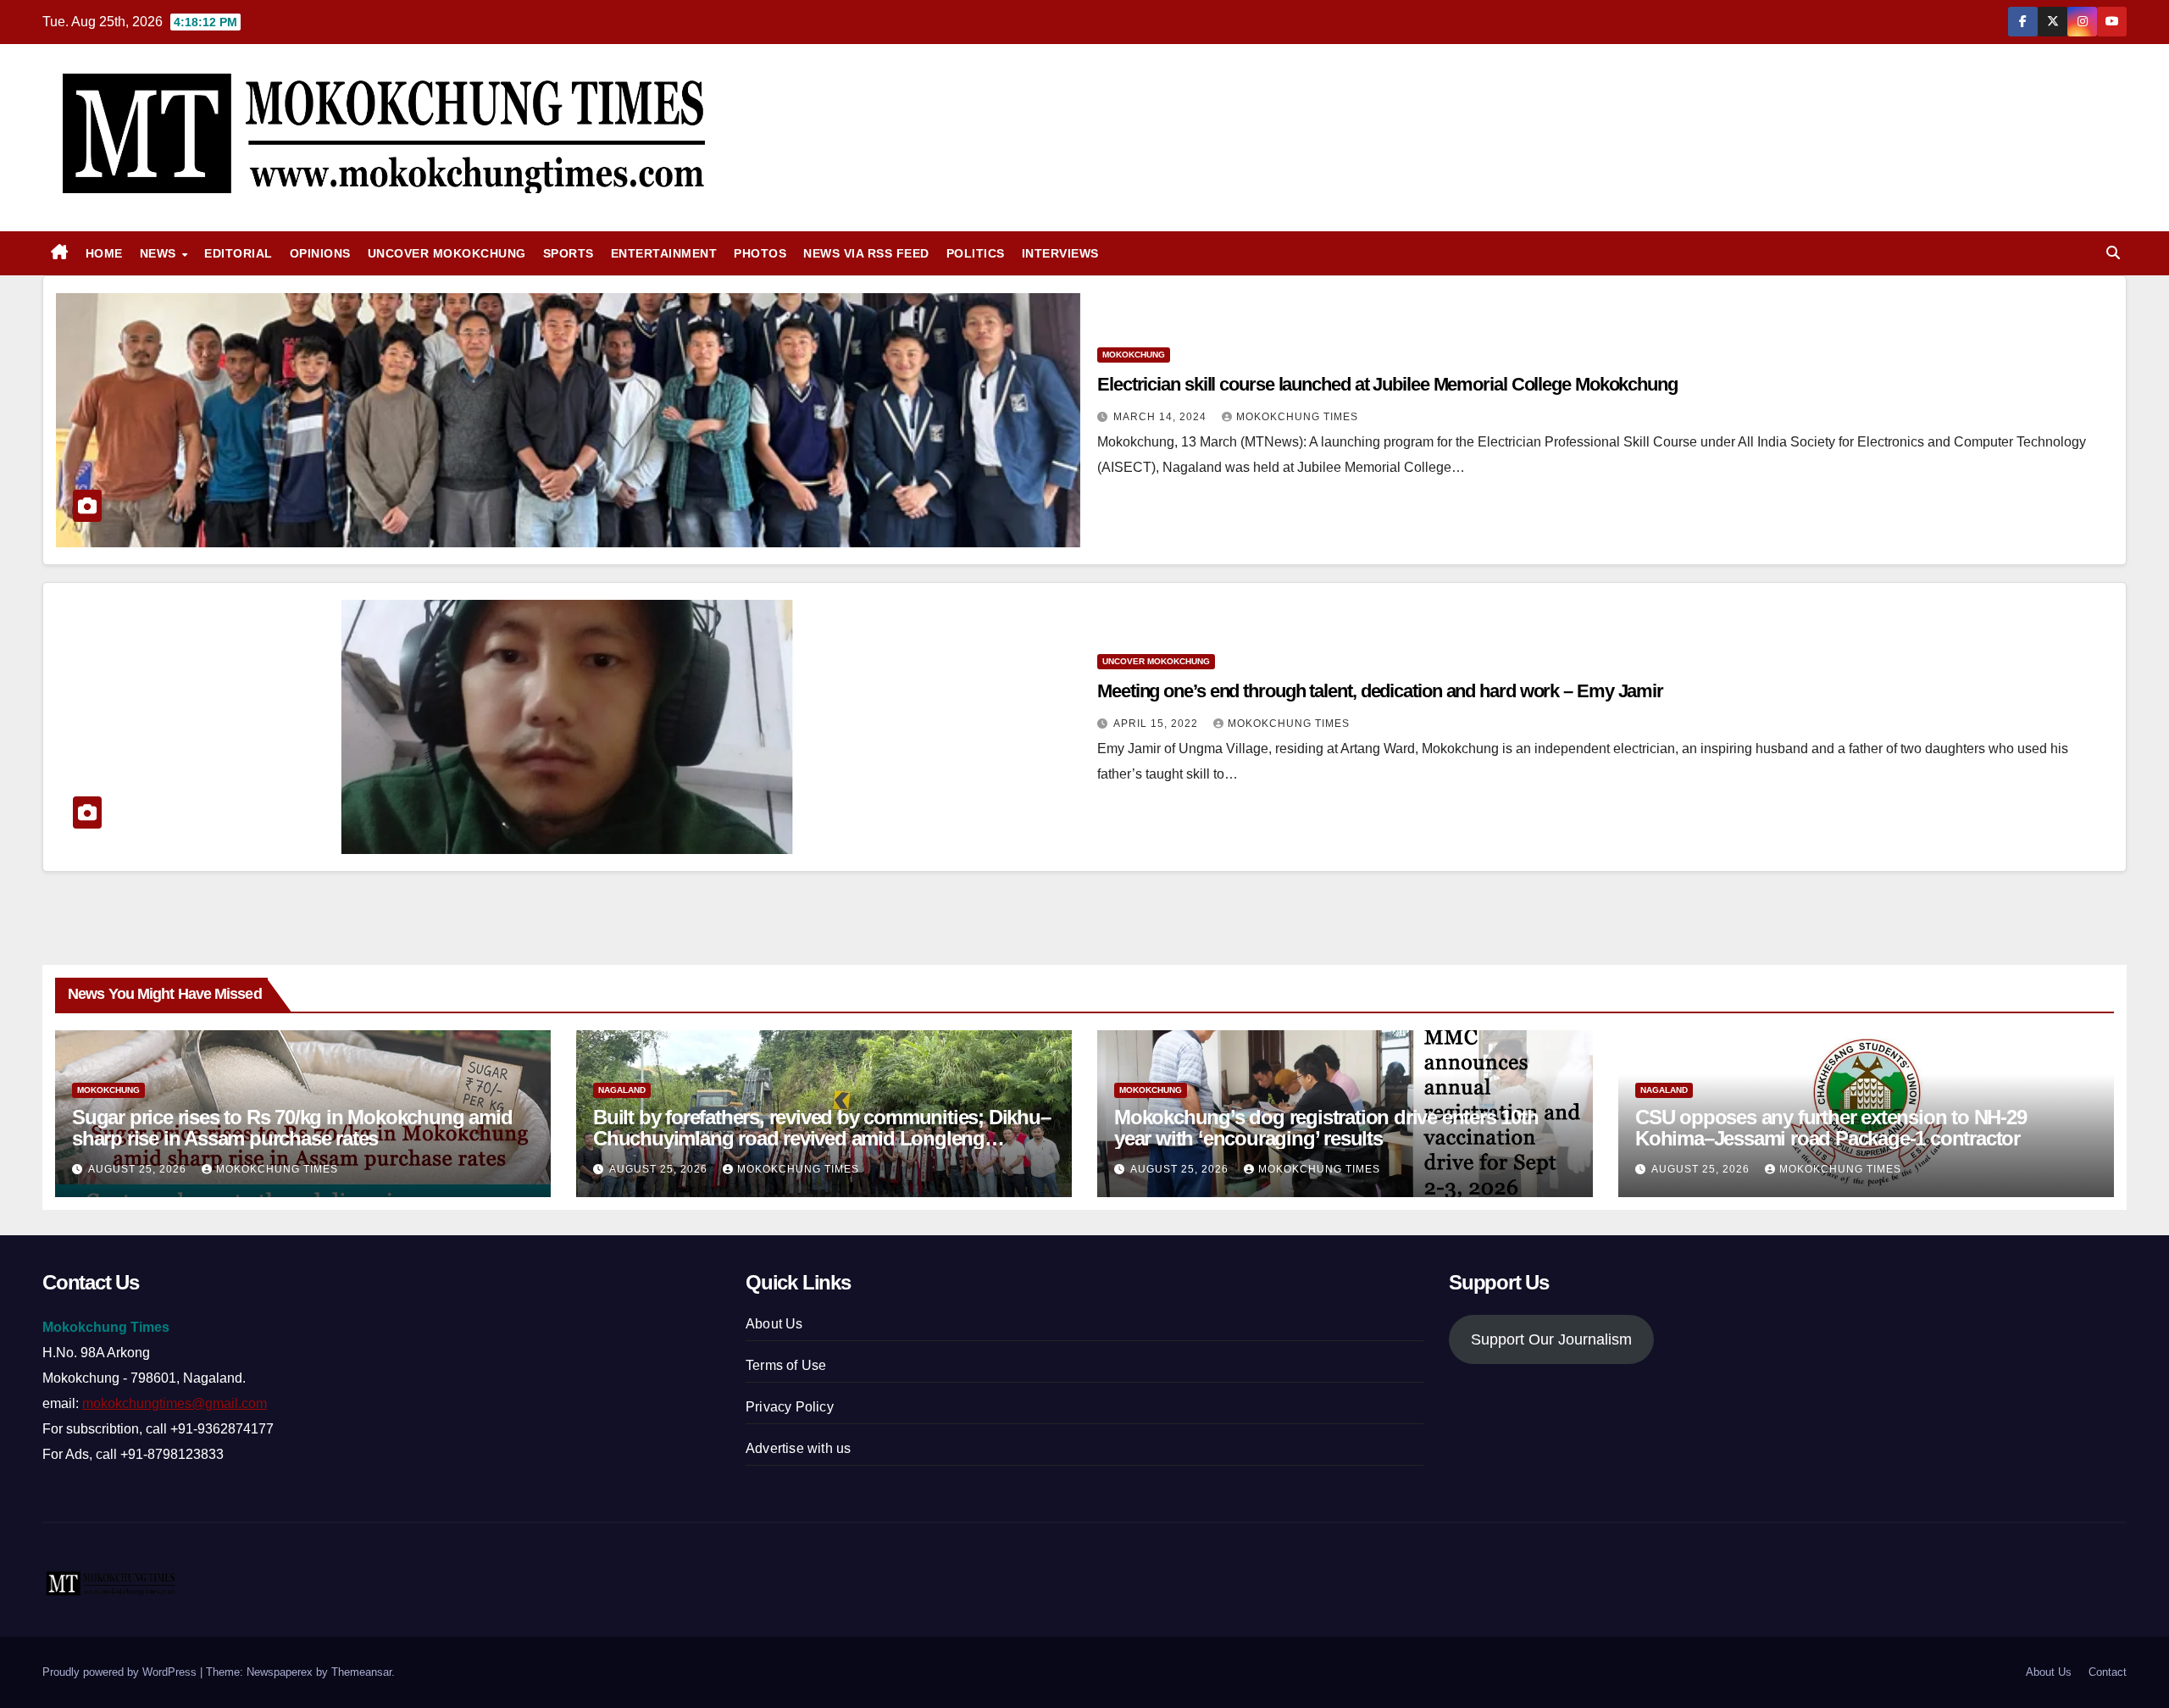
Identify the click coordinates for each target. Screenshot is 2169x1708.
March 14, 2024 (1162, 417)
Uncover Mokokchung (447, 253)
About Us (774, 1324)
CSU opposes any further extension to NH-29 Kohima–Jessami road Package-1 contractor (1831, 1128)
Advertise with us (798, 1448)
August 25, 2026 (139, 1169)
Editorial (239, 253)
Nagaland (622, 1090)
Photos (760, 253)
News (160, 253)
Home (104, 253)
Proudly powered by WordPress (121, 1672)
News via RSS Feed (866, 253)
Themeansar (361, 1672)
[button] (2113, 253)
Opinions (320, 253)
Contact (2108, 1672)
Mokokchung (1134, 355)
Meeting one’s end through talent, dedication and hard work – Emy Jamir (1380, 691)
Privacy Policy (790, 1407)
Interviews (1060, 253)
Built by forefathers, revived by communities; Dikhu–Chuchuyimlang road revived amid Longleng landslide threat (822, 1138)
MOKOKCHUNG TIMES (1297, 417)
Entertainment (664, 253)
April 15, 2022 (1157, 724)
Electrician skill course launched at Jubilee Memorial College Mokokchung (1387, 384)
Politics (976, 253)
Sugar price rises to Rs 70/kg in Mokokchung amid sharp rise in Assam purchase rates (292, 1128)
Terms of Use (786, 1365)
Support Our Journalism (1551, 1339)
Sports (569, 253)
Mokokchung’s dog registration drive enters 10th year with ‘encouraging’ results (1326, 1128)
